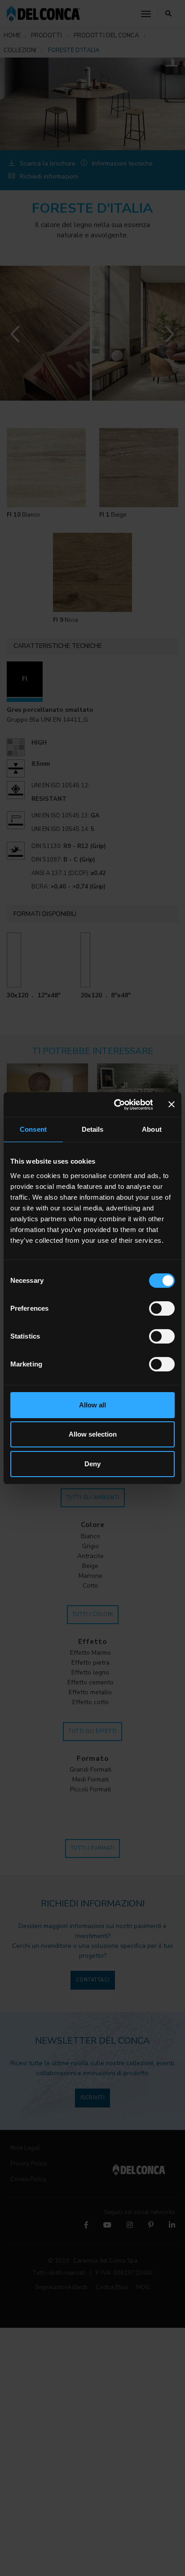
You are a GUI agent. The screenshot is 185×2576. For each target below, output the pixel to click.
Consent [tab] (33, 1129)
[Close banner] (172, 1104)
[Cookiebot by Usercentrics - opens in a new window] (115, 1105)
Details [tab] (93, 1129)
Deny (92, 1464)
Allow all (92, 1405)
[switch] (162, 1308)
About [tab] (152, 1129)
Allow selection (93, 1434)
